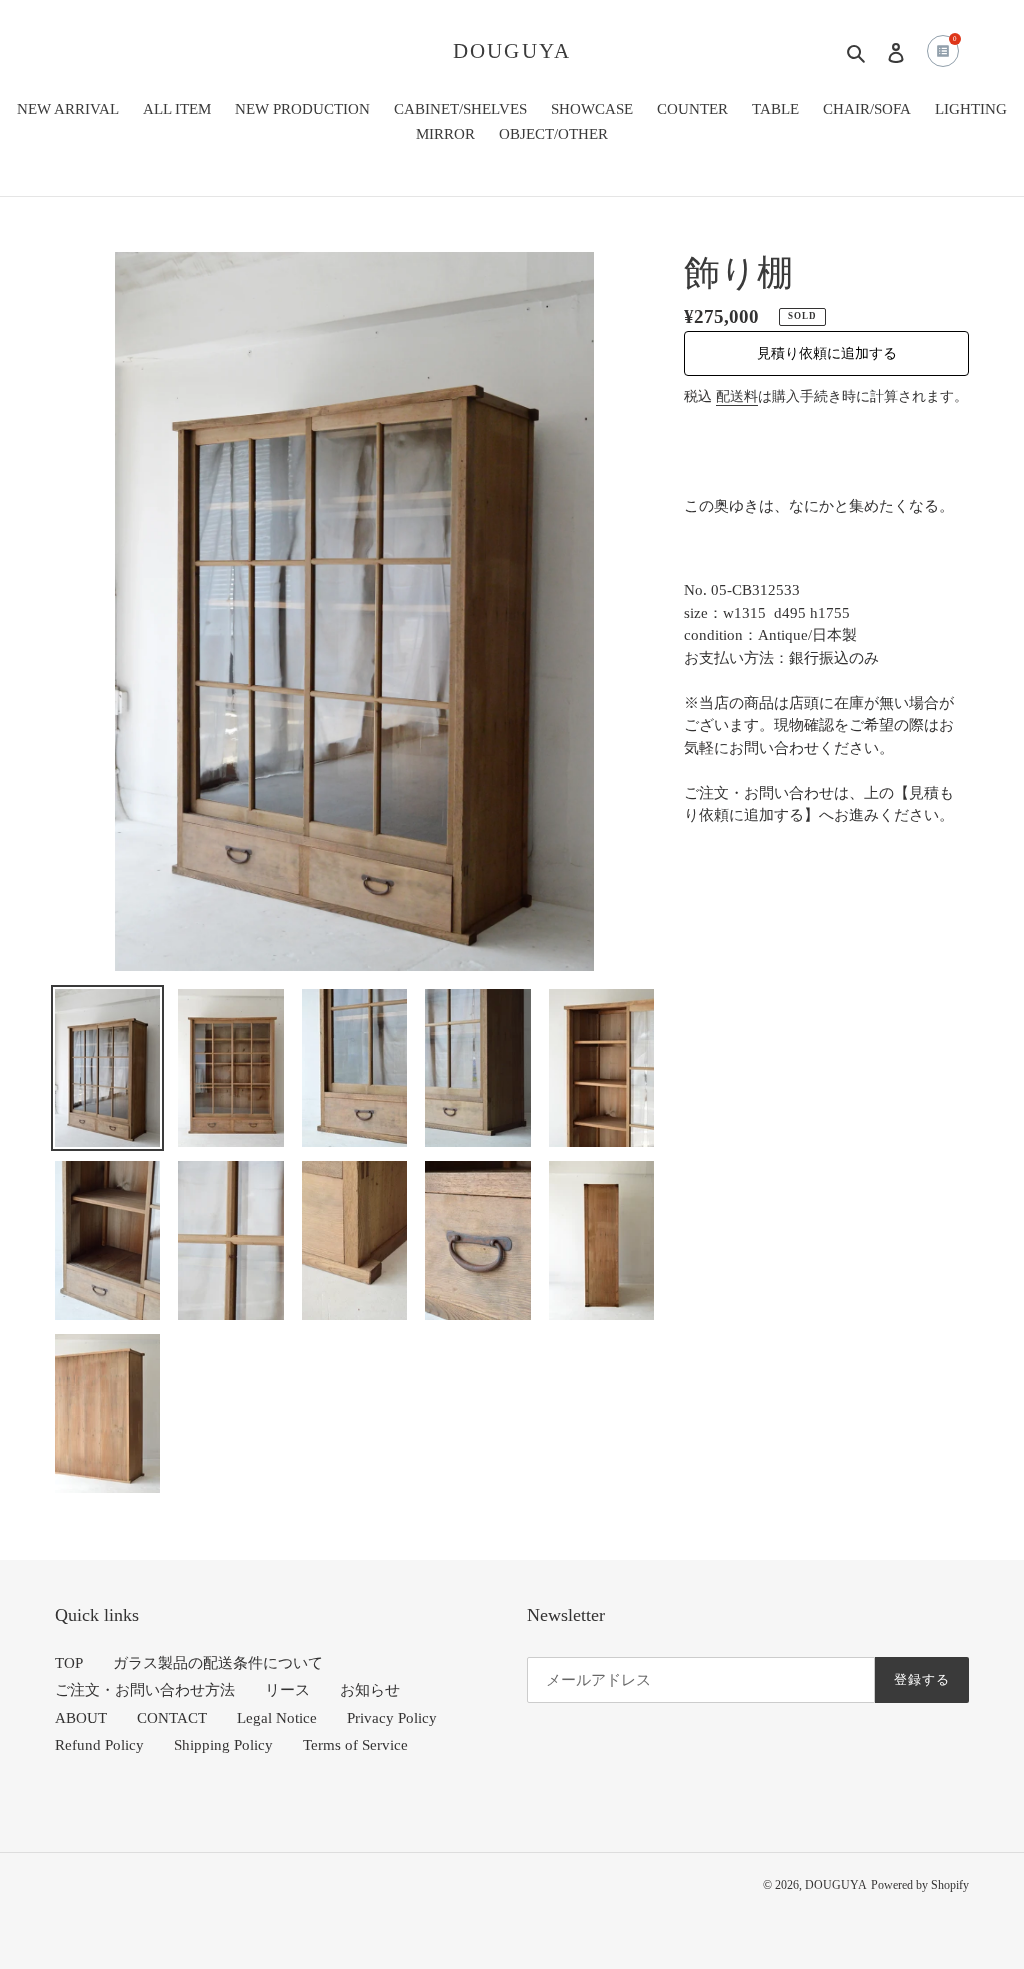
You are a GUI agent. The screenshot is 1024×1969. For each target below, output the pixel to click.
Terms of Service (355, 1745)
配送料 (737, 396)
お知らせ (370, 1690)
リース (287, 1690)
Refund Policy (99, 1745)
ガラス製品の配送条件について (218, 1663)
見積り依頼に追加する (827, 353)
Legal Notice (277, 1718)
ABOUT (81, 1718)
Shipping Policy (223, 1745)
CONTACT (172, 1718)
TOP (69, 1663)
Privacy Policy (392, 1718)
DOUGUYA (512, 51)
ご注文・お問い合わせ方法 (145, 1690)
